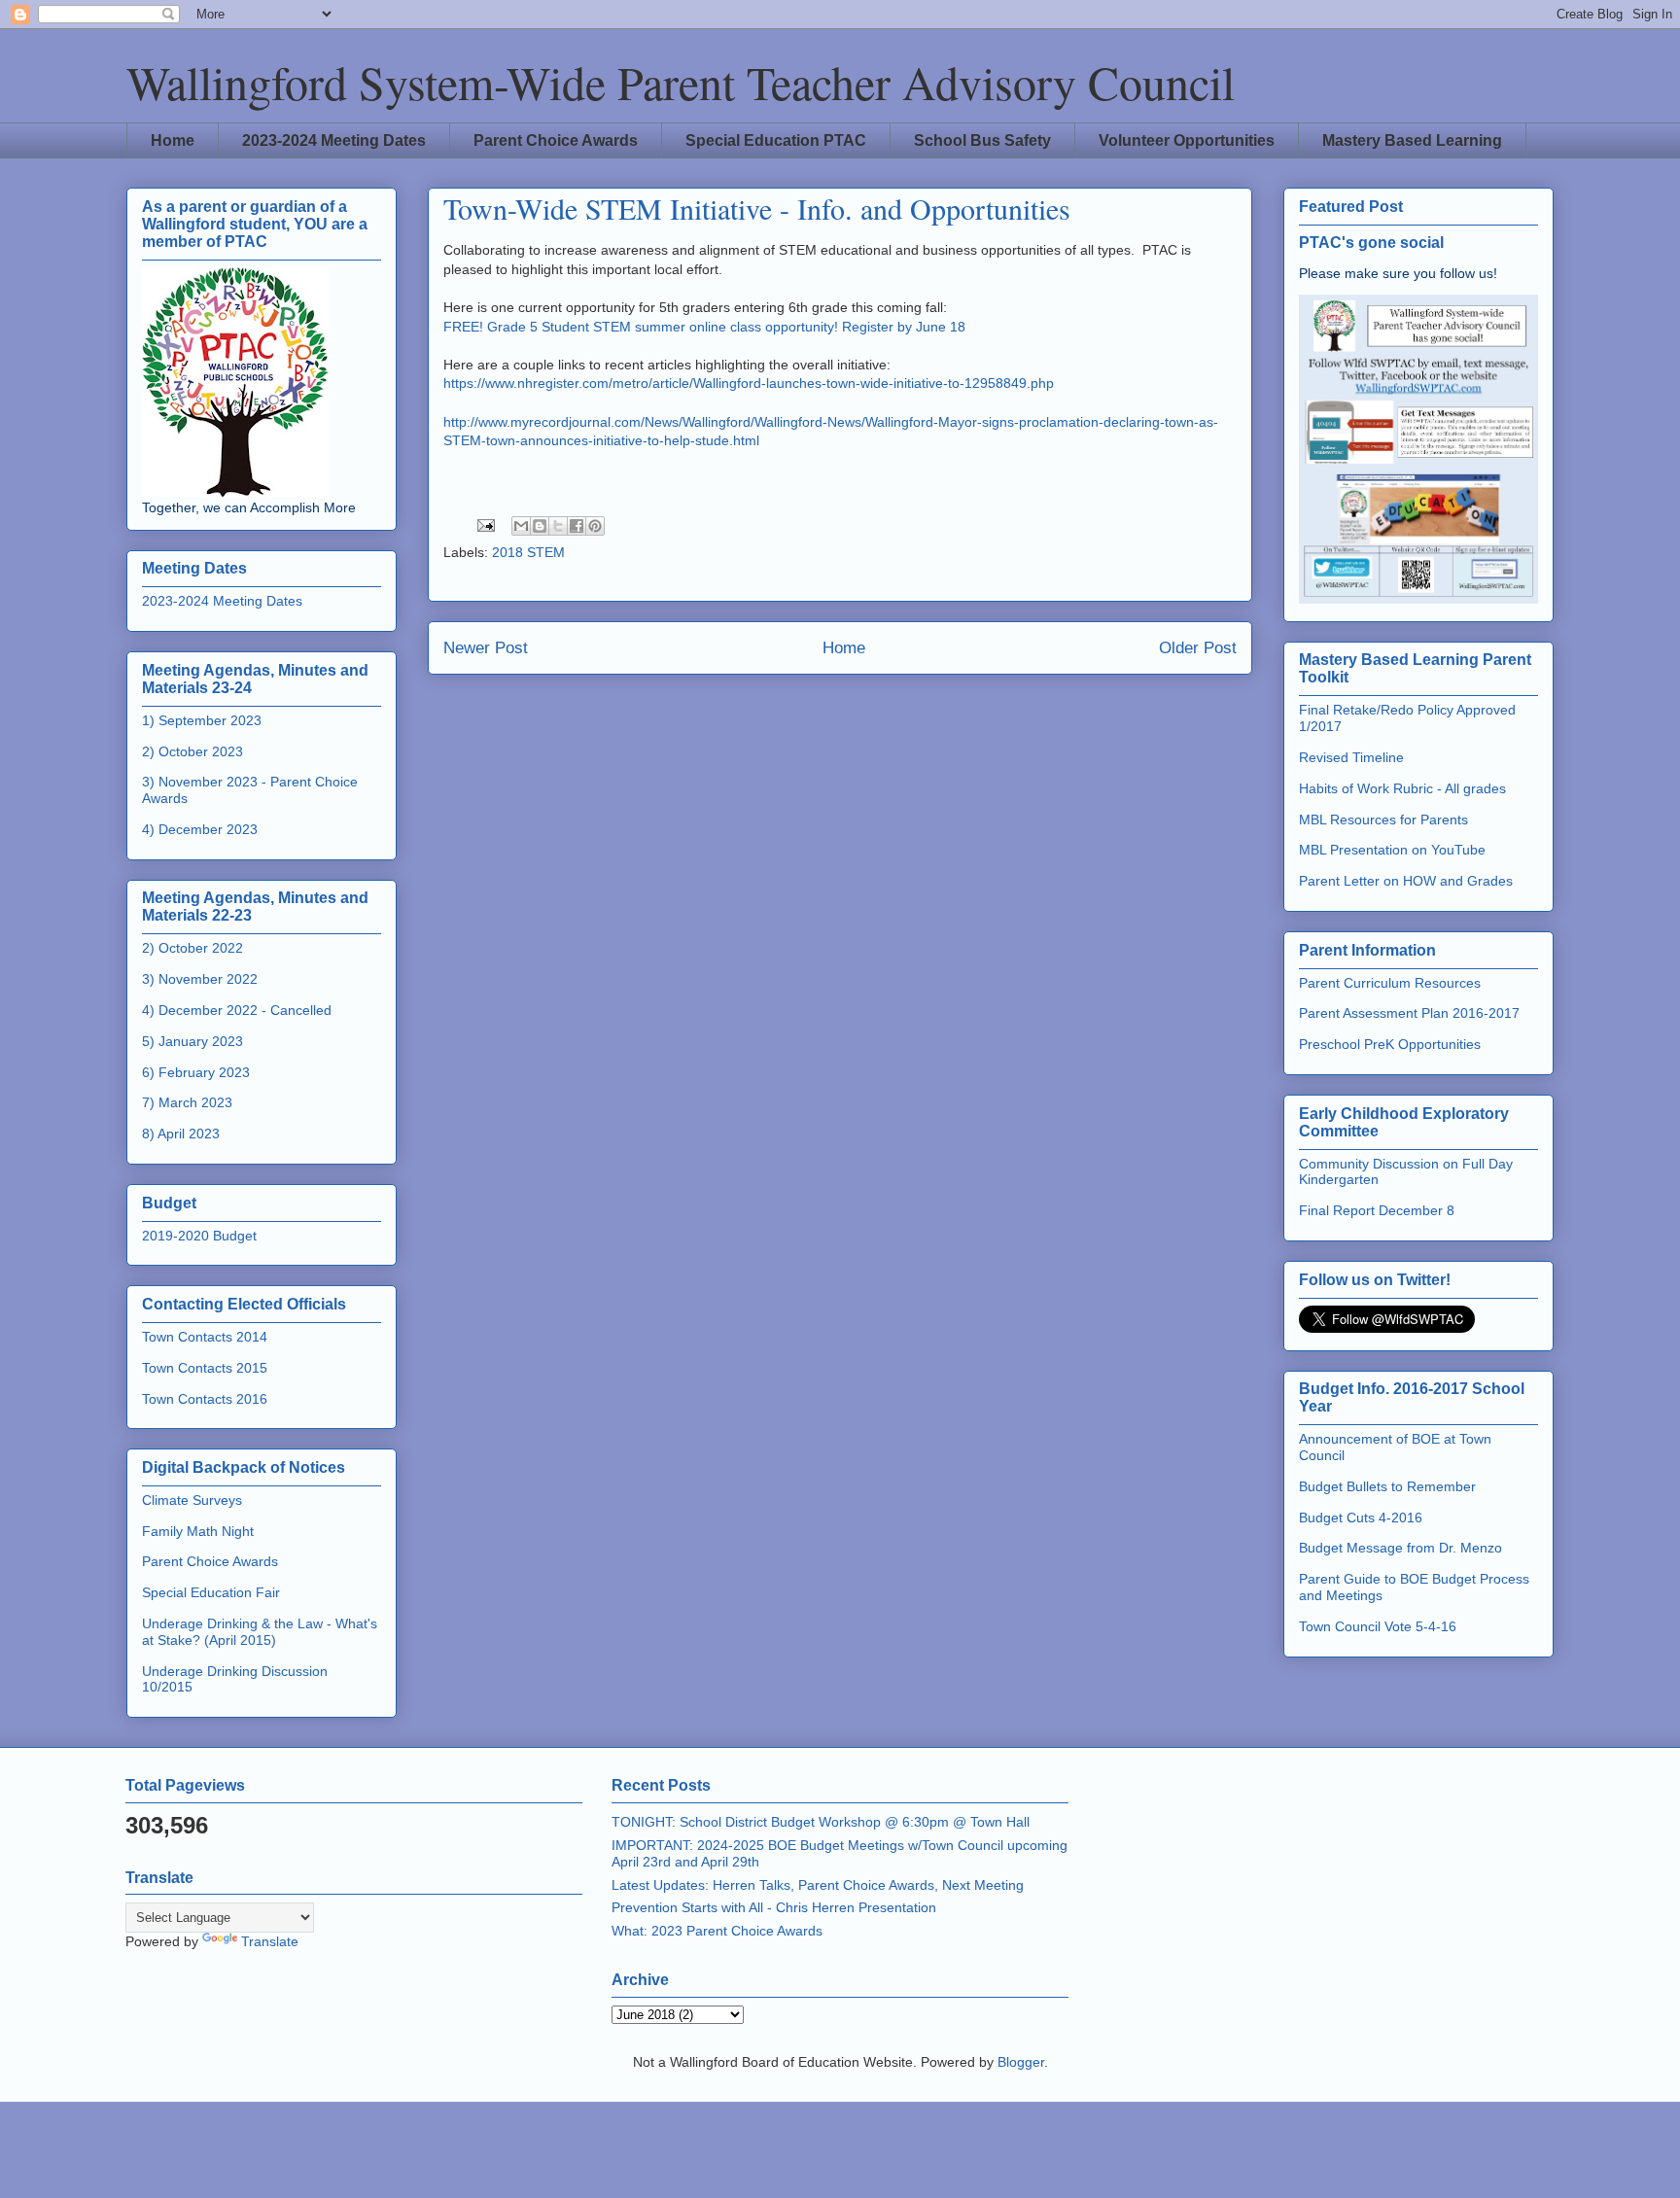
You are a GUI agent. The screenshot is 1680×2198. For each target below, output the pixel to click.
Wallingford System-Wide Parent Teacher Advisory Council (681, 82)
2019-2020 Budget (199, 1236)
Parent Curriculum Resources (1390, 983)
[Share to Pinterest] (595, 526)
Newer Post (486, 648)
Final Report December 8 (1377, 1210)
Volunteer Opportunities (1187, 140)
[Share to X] (558, 526)
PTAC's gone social (1371, 242)
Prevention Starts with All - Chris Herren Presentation (774, 1907)
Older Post (1198, 648)
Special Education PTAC (776, 140)
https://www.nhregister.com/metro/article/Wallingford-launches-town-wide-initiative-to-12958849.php (749, 383)
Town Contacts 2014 (205, 1337)
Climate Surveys (192, 1500)
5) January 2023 (192, 1041)
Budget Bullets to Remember (1387, 1486)
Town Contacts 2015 (205, 1368)
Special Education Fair (211, 1592)
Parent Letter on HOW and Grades (1406, 881)
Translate (270, 1941)
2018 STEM (528, 552)
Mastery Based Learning (1412, 140)
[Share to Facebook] (577, 526)
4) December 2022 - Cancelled (237, 1010)
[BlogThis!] (540, 526)
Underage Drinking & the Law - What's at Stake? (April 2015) (260, 1632)
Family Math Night (198, 1531)
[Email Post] (485, 524)
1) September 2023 (202, 720)
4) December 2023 (200, 829)
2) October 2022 (192, 948)
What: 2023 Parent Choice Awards (717, 1931)
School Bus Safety (982, 140)
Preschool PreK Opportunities (1390, 1044)
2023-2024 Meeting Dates (334, 140)
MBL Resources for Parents (1383, 820)
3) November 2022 (200, 979)
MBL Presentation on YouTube (1392, 850)
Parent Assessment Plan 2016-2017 (1409, 1013)
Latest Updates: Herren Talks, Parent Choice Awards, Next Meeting (818, 1885)
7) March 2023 (187, 1102)
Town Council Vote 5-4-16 (1378, 1626)
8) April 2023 (181, 1134)
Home (173, 140)
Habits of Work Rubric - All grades (1402, 788)
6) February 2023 (196, 1072)
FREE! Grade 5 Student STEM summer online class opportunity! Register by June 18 (704, 327)
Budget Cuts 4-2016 (1361, 1518)
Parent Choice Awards (556, 140)
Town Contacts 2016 (205, 1399)
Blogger (1021, 2062)
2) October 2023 (192, 751)
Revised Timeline (1351, 757)
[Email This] (521, 526)
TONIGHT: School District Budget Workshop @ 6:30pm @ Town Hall (821, 1822)
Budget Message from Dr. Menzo (1400, 1548)
